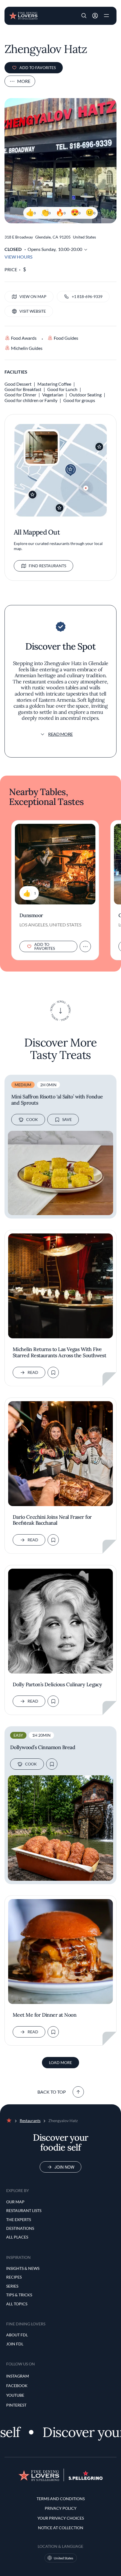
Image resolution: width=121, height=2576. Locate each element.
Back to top (52, 2092)
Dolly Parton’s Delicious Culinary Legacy (57, 1685)
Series (12, 2286)
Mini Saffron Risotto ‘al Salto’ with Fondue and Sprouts (57, 1100)
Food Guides (66, 338)
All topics (17, 2304)
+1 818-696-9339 (87, 296)
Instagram (18, 2376)
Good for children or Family (31, 400)
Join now (64, 2167)
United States (63, 2558)
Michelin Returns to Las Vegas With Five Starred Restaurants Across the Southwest (59, 1352)
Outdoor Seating (85, 395)
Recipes (14, 2277)
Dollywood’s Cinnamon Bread (43, 1747)
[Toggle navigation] (106, 16)
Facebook (17, 2386)
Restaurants (30, 2121)
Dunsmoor (31, 915)
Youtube (15, 2395)
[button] (84, 16)
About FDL (17, 2335)
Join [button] (95, 16)
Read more (60, 734)
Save (67, 1119)
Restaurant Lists (24, 2210)
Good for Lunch (62, 389)
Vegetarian (53, 395)
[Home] (23, 15)
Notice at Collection (61, 2528)
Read (33, 1372)
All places (17, 2237)
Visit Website (33, 311)
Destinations (20, 2228)
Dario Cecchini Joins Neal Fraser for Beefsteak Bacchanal (52, 1520)
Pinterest (16, 2405)
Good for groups (79, 400)
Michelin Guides (27, 348)
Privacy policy (61, 2508)
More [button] (24, 81)
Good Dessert (18, 384)
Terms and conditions (61, 2499)
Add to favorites (38, 68)
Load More (60, 2062)
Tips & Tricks (19, 2295)
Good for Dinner (20, 395)
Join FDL (15, 2344)
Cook (32, 1119)
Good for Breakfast (23, 389)
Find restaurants (47, 566)
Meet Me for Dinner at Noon (44, 2015)
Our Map (15, 2202)
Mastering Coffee (54, 384)
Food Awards (24, 338)
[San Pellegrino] (86, 2478)
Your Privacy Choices (61, 2518)
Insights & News (23, 2268)
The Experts (19, 2219)
